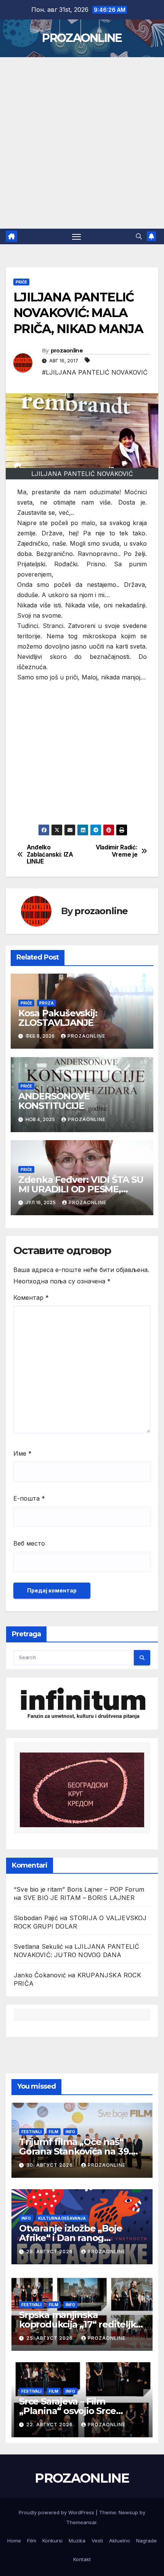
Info (70, 2132)
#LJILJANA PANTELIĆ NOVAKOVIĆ (95, 372)
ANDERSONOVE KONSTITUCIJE (55, 1101)
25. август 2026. (51, 2338)
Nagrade (146, 2541)
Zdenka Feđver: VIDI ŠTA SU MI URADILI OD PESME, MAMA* (81, 1189)
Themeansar (81, 2522)
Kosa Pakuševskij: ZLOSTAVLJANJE (58, 1018)
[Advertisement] (82, 143)
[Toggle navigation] (77, 237)
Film (54, 2132)
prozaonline (67, 351)
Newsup (128, 2512)
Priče (21, 282)
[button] (139, 236)
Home (14, 2541)
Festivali (31, 2132)
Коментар (31, 1298)
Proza (47, 1003)
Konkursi (52, 2541)
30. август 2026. (51, 2165)
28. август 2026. (51, 2252)
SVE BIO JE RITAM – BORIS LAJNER (79, 1898)
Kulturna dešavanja (62, 2218)
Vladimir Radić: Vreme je (117, 851)
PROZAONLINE (82, 38)
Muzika (77, 2541)
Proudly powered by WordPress (57, 2512)
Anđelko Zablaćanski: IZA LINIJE (50, 855)
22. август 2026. (51, 2425)
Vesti (97, 2541)
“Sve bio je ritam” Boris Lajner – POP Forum (79, 1889)
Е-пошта (29, 1498)
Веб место (29, 1543)
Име (23, 1453)
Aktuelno (120, 2541)
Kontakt (82, 2559)
